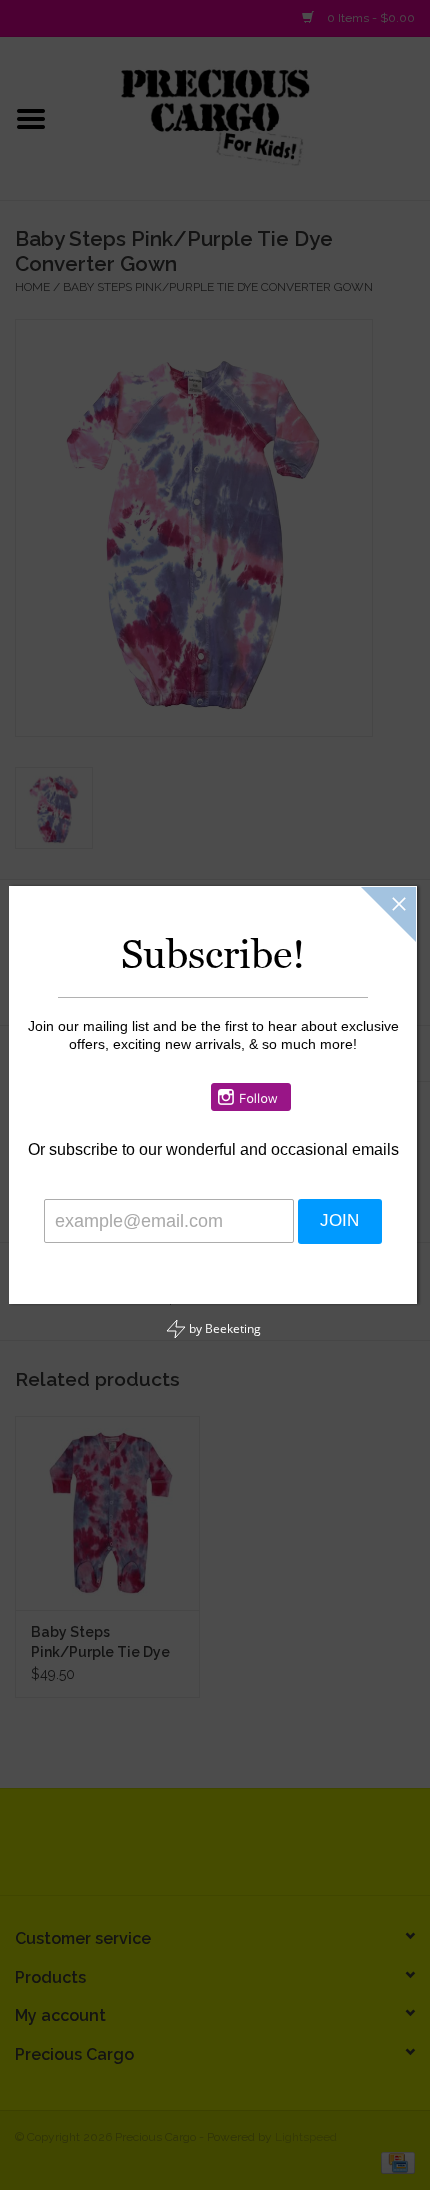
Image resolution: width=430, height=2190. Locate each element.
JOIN (317, 1222)
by (223, 1328)
